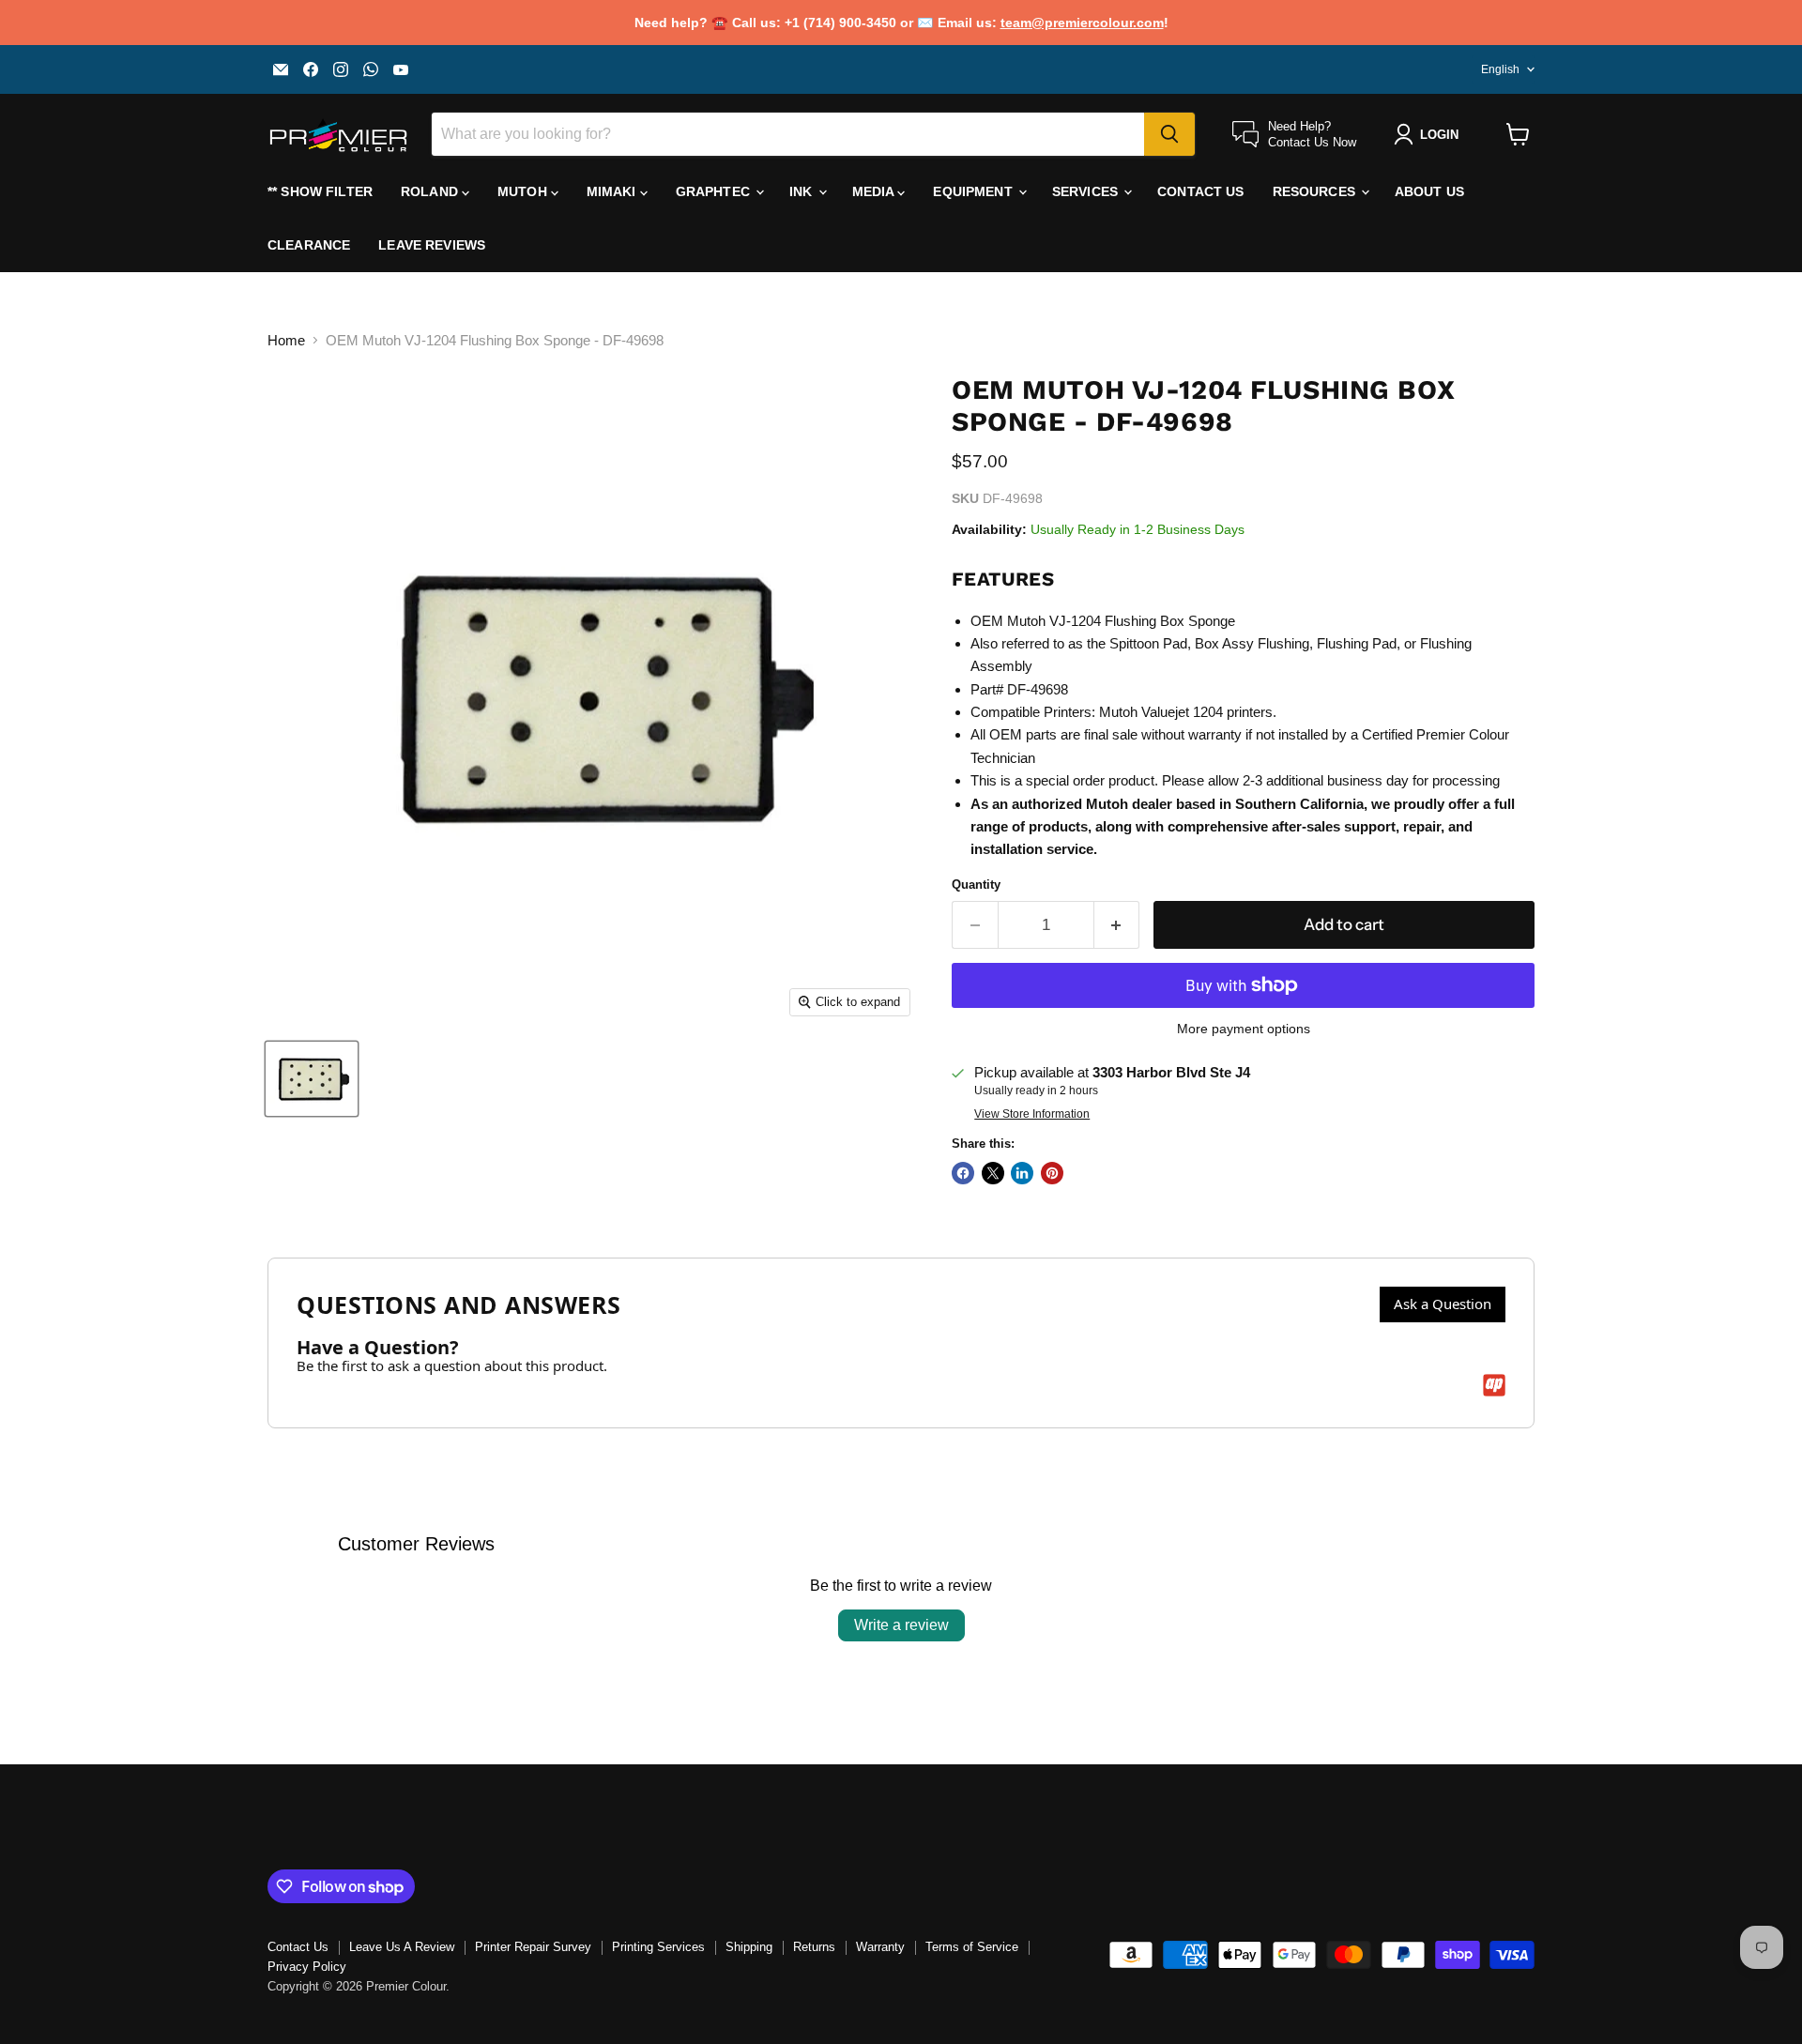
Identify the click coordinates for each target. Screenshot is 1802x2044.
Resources (1316, 191)
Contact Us (1200, 191)
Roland (431, 191)
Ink (803, 191)
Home (286, 340)
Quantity (976, 885)
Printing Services (658, 1947)
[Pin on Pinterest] (1052, 1173)
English (1500, 69)
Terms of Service (972, 1947)
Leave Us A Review (402, 1947)
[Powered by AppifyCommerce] (1494, 1385)
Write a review (901, 1625)
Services (1087, 191)
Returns (814, 1947)
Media (875, 191)
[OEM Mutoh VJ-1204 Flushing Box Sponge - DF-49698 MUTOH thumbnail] (312, 1079)
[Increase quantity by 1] (1117, 925)
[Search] (1169, 134)
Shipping (749, 1947)
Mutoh (524, 191)
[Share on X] (993, 1173)
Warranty (880, 1947)
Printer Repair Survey (533, 1947)
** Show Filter (320, 191)
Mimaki (613, 191)
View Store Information (1032, 1114)
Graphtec (715, 191)
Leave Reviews (432, 245)
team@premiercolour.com (1082, 23)
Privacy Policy (307, 1967)
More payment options (1244, 1029)
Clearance (309, 245)
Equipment (974, 191)
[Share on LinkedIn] (1022, 1173)
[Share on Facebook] (963, 1173)
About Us (1429, 191)
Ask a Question (1443, 1304)
